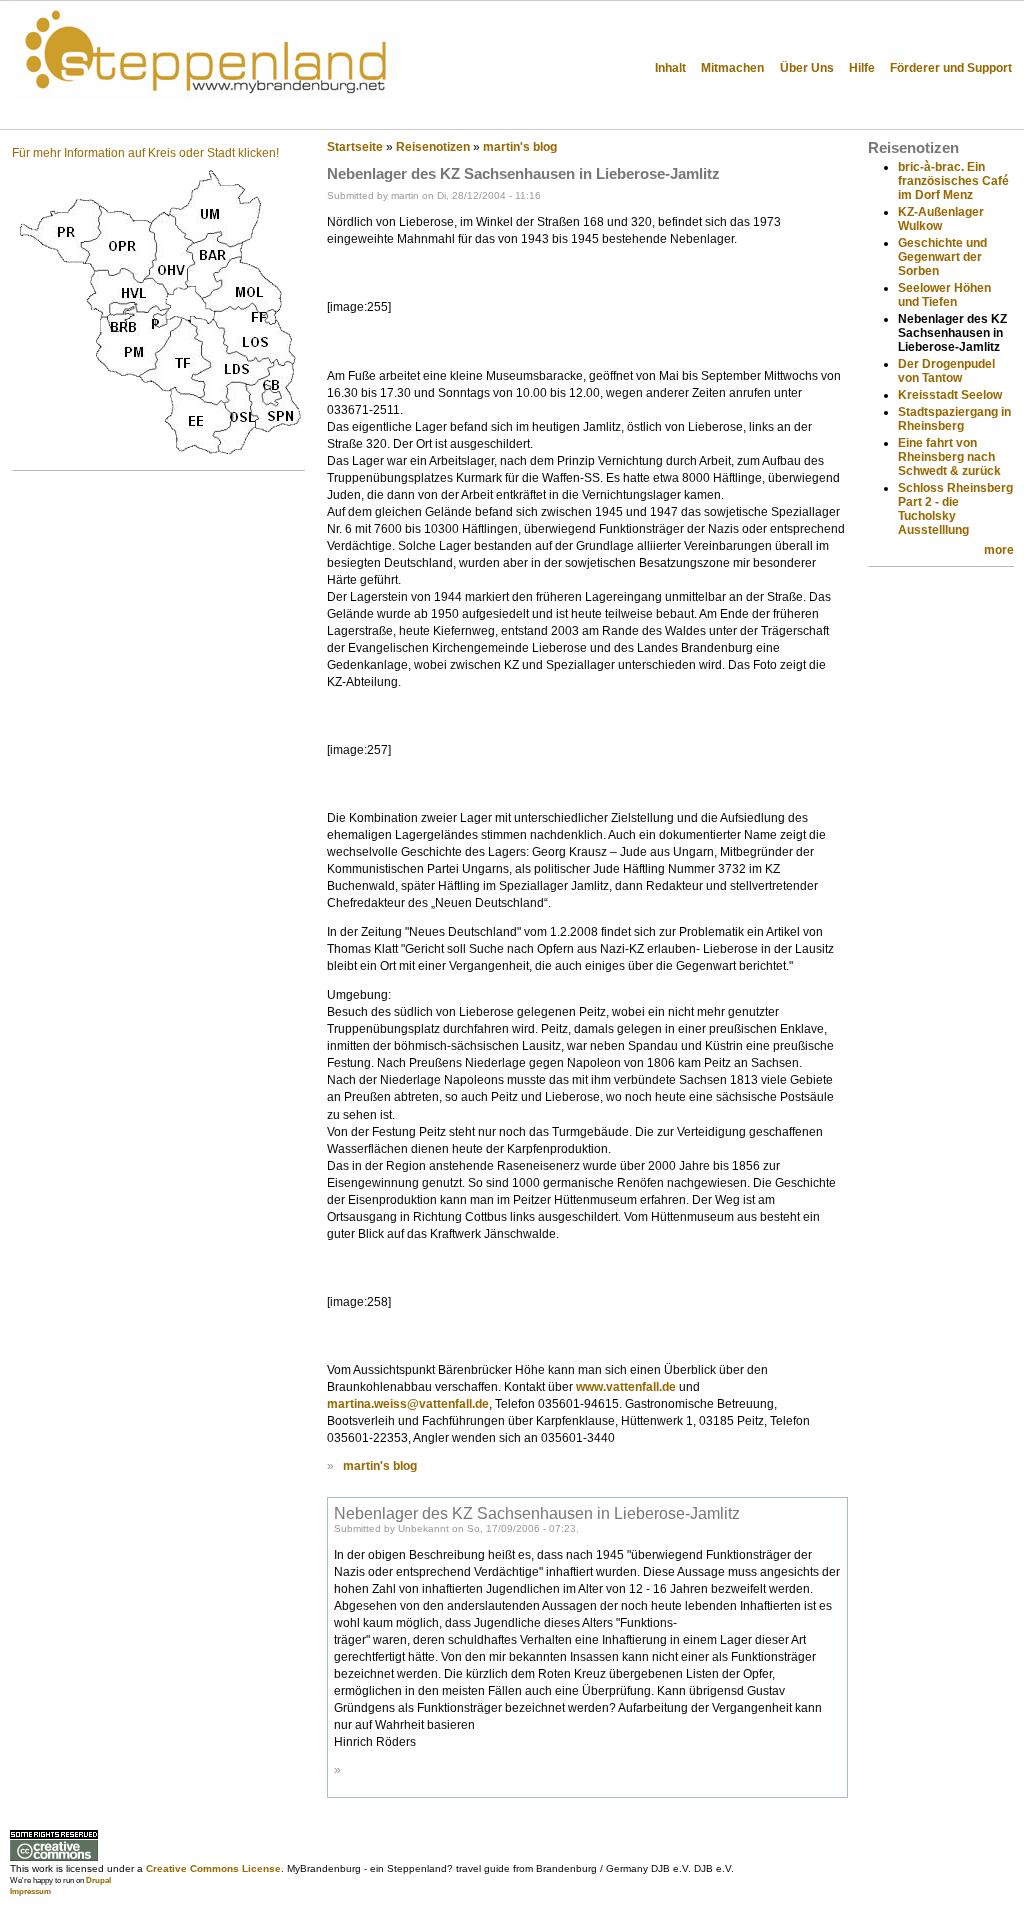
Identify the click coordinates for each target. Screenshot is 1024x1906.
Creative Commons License (213, 1868)
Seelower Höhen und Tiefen (944, 295)
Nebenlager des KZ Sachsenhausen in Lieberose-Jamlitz (537, 1513)
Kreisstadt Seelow (950, 395)
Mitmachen (732, 68)
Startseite (355, 147)
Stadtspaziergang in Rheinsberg (954, 419)
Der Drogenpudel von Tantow (946, 371)
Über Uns (807, 68)
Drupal (98, 1880)
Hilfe (862, 68)
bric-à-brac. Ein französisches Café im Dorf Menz (953, 181)
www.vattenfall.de (626, 1387)
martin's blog (520, 147)
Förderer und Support (951, 68)
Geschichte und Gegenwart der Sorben (942, 257)
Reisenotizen (433, 147)
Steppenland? (80, 114)
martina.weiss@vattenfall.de (408, 1404)
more (999, 550)
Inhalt (670, 68)
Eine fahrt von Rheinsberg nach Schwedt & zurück (949, 457)
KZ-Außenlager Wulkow (941, 219)
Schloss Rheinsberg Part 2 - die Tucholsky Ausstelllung (955, 509)
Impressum (30, 1891)
